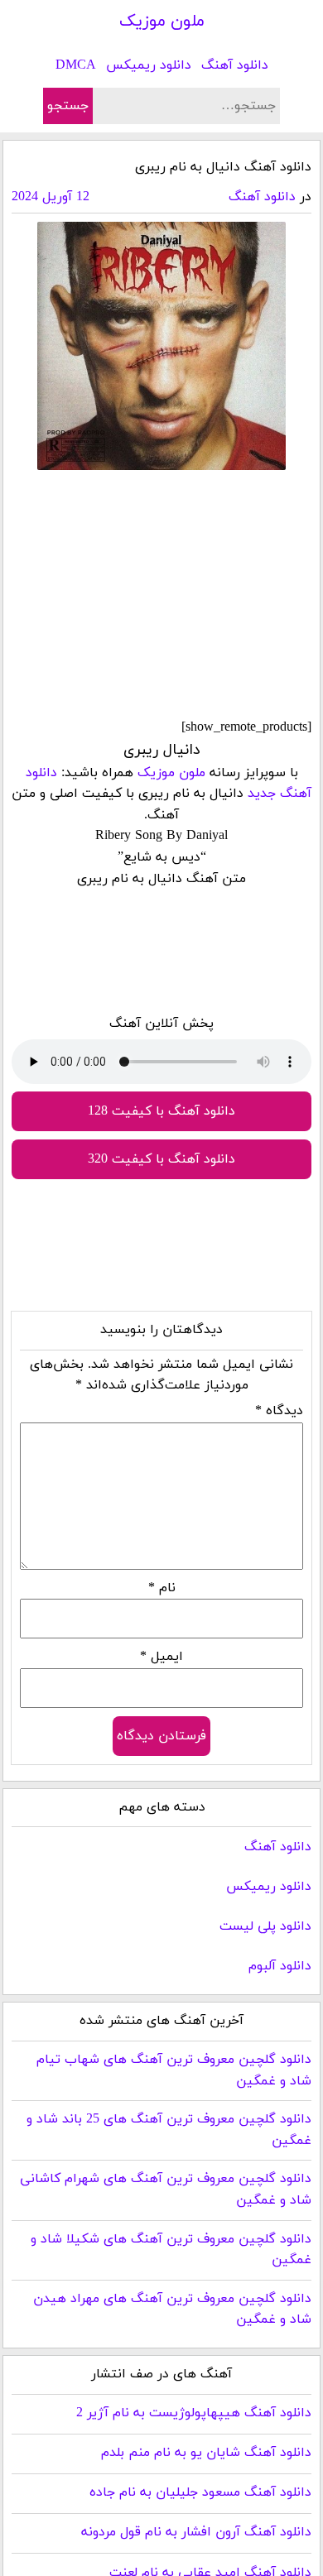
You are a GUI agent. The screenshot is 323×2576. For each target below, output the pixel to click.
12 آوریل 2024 (51, 197)
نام (162, 1588)
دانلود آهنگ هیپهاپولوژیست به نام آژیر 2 (194, 2413)
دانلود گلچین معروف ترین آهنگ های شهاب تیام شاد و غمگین (174, 2070)
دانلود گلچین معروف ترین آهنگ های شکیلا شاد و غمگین (171, 2250)
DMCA (76, 65)
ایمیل (161, 1657)
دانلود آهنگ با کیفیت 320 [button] (161, 1159)
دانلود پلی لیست (265, 1926)
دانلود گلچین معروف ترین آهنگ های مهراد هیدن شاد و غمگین (172, 2310)
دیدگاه (279, 1411)
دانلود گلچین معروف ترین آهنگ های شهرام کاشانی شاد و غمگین (166, 2190)
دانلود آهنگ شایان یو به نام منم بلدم (206, 2453)
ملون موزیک (162, 22)
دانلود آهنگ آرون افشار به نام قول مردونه (196, 2532)
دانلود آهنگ (235, 65)
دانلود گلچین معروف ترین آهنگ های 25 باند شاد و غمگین (169, 2130)
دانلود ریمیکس (149, 65)
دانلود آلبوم (280, 1966)
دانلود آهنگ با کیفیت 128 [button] (161, 1111)
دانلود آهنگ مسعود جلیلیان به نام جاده (200, 2492)
